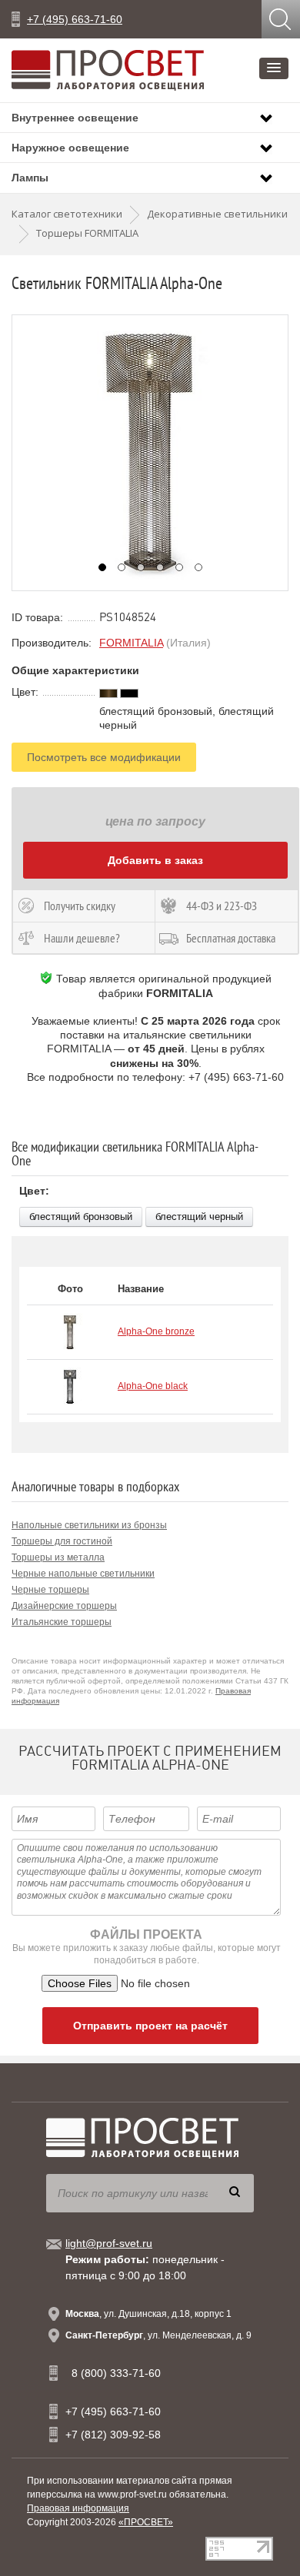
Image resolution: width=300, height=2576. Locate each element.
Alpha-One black (153, 1386)
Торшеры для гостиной (62, 1541)
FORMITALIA (131, 643)
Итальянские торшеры (62, 1622)
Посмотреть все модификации (104, 757)
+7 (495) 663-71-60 (75, 19)
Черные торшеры (50, 1590)
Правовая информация (78, 2508)
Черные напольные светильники (83, 1574)
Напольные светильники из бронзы (89, 1525)
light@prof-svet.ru (109, 2243)
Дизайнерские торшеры (64, 1606)
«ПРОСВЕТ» (146, 2522)
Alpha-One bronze (156, 1331)
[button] (274, 68)
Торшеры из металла (58, 1557)
